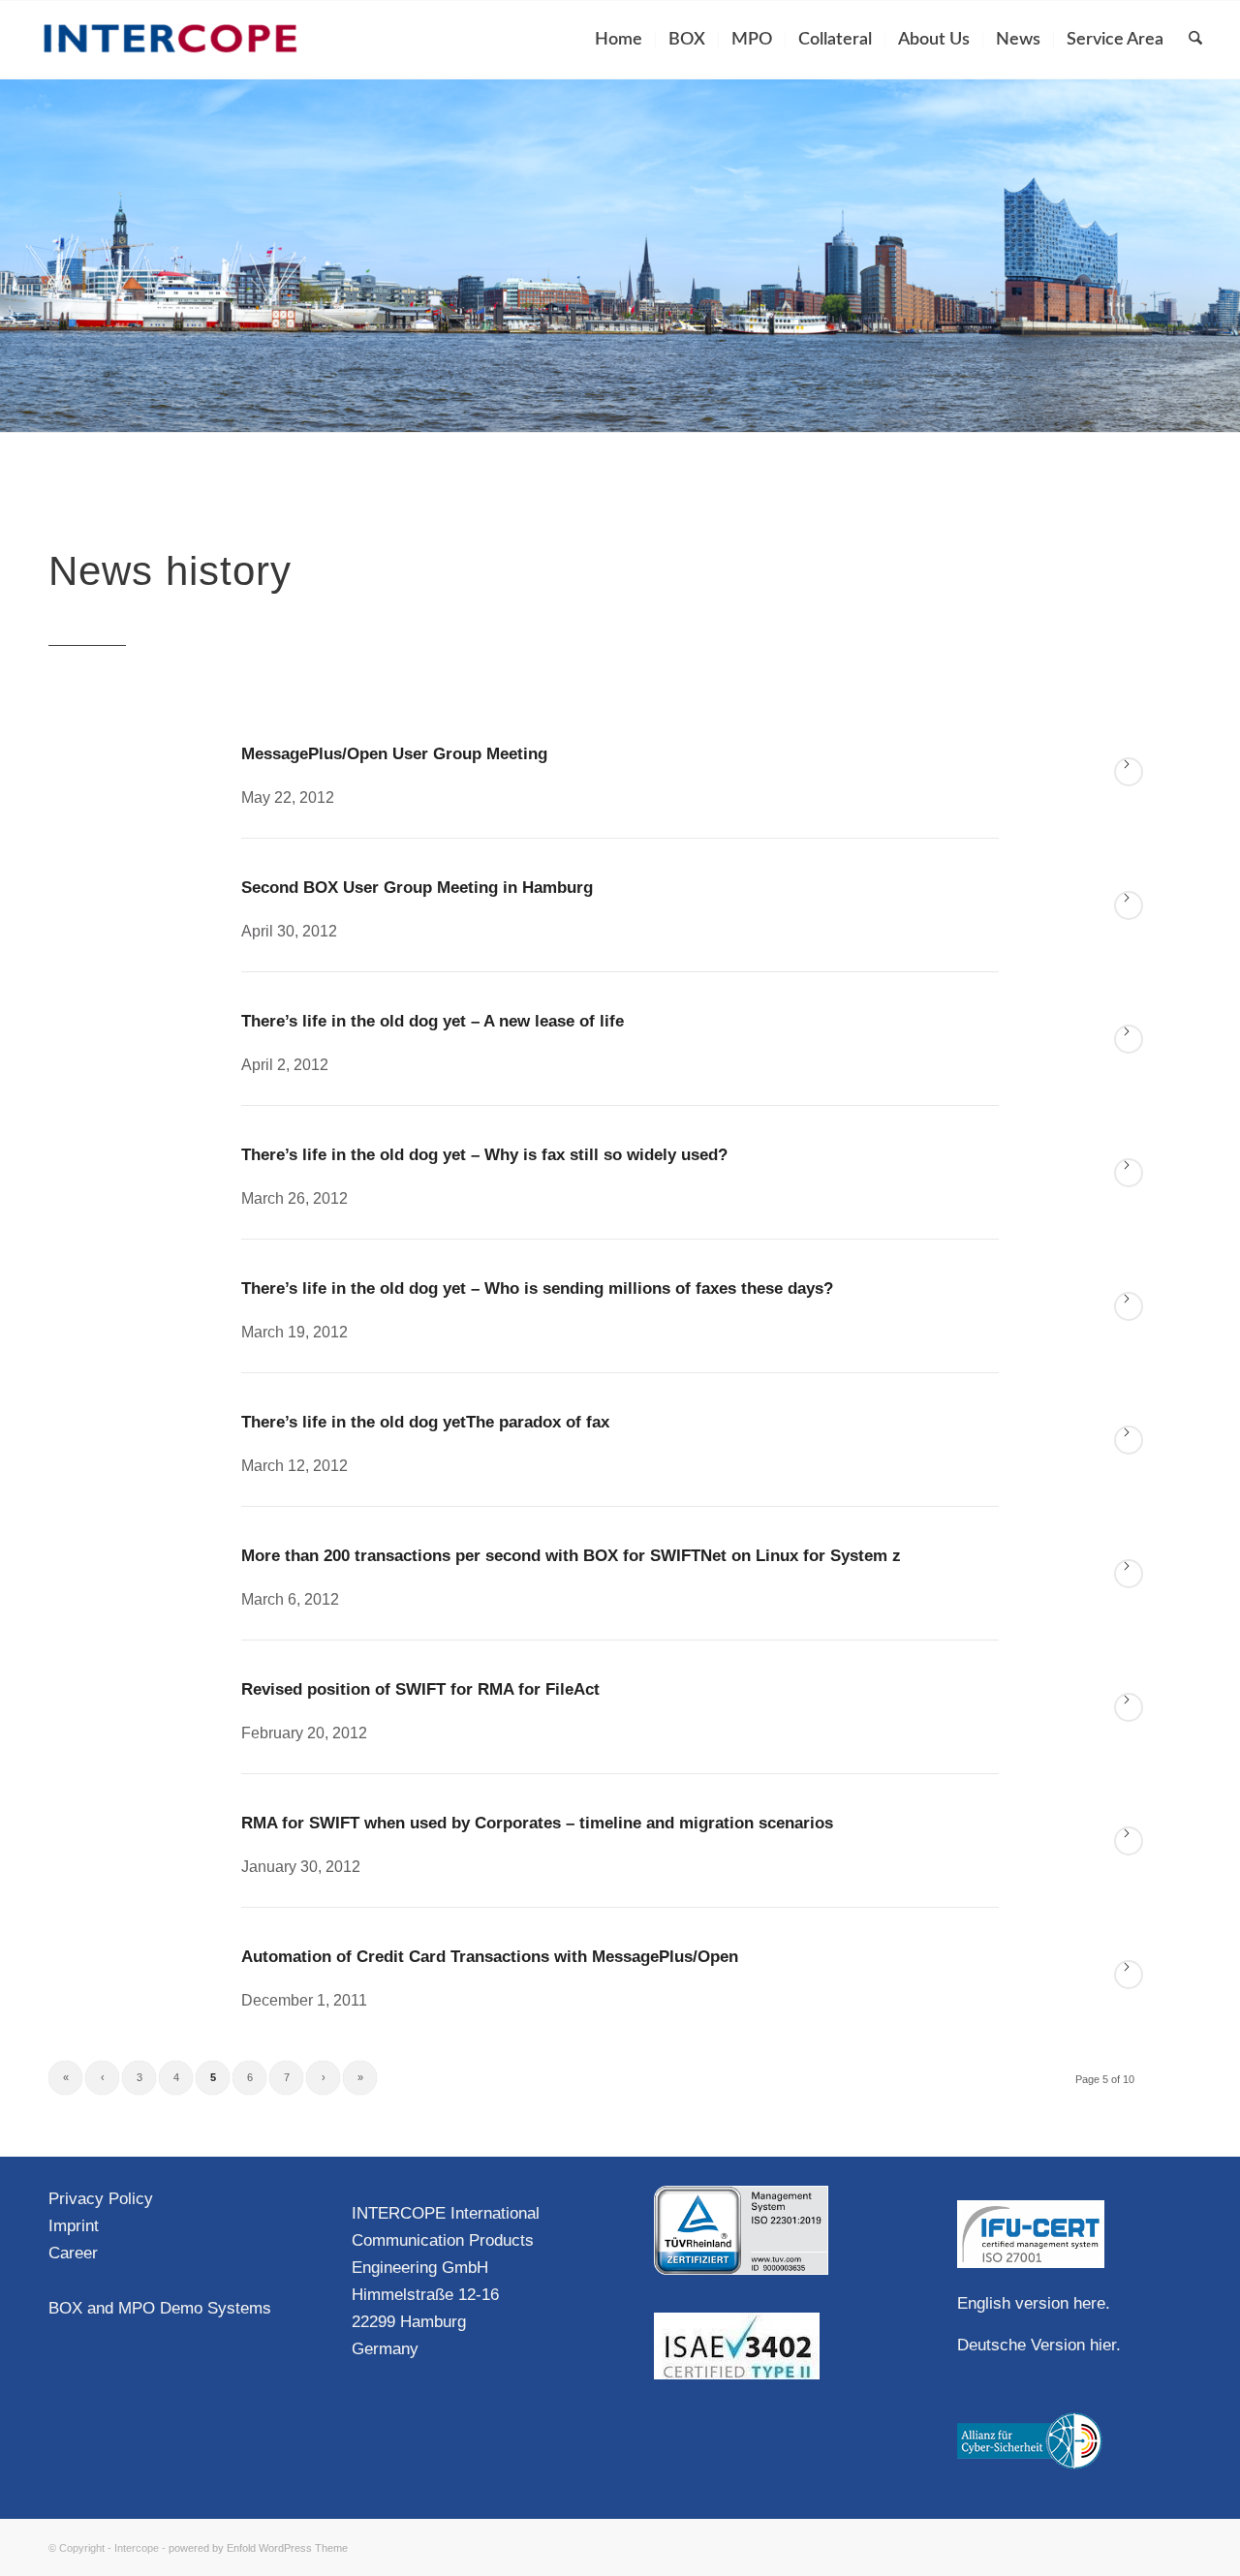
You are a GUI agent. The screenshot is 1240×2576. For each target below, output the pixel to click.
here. (1092, 2303)
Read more (1129, 772)
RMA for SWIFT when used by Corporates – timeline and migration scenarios (537, 1823)
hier (1103, 2345)
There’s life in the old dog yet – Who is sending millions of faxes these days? (537, 1288)
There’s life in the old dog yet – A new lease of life (433, 1021)
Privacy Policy (101, 2199)
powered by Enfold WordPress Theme (258, 2548)
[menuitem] (619, 40)
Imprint (74, 2226)
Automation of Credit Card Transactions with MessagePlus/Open (490, 1957)
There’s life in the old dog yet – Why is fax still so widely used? (484, 1155)
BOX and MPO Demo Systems (160, 2308)
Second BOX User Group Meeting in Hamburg (417, 888)
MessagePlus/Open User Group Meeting (394, 754)
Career (73, 2253)
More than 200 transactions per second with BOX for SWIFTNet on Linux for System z (571, 1556)
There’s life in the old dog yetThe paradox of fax (425, 1422)
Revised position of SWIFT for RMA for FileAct (420, 1689)
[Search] (1195, 40)
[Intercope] (170, 40)
